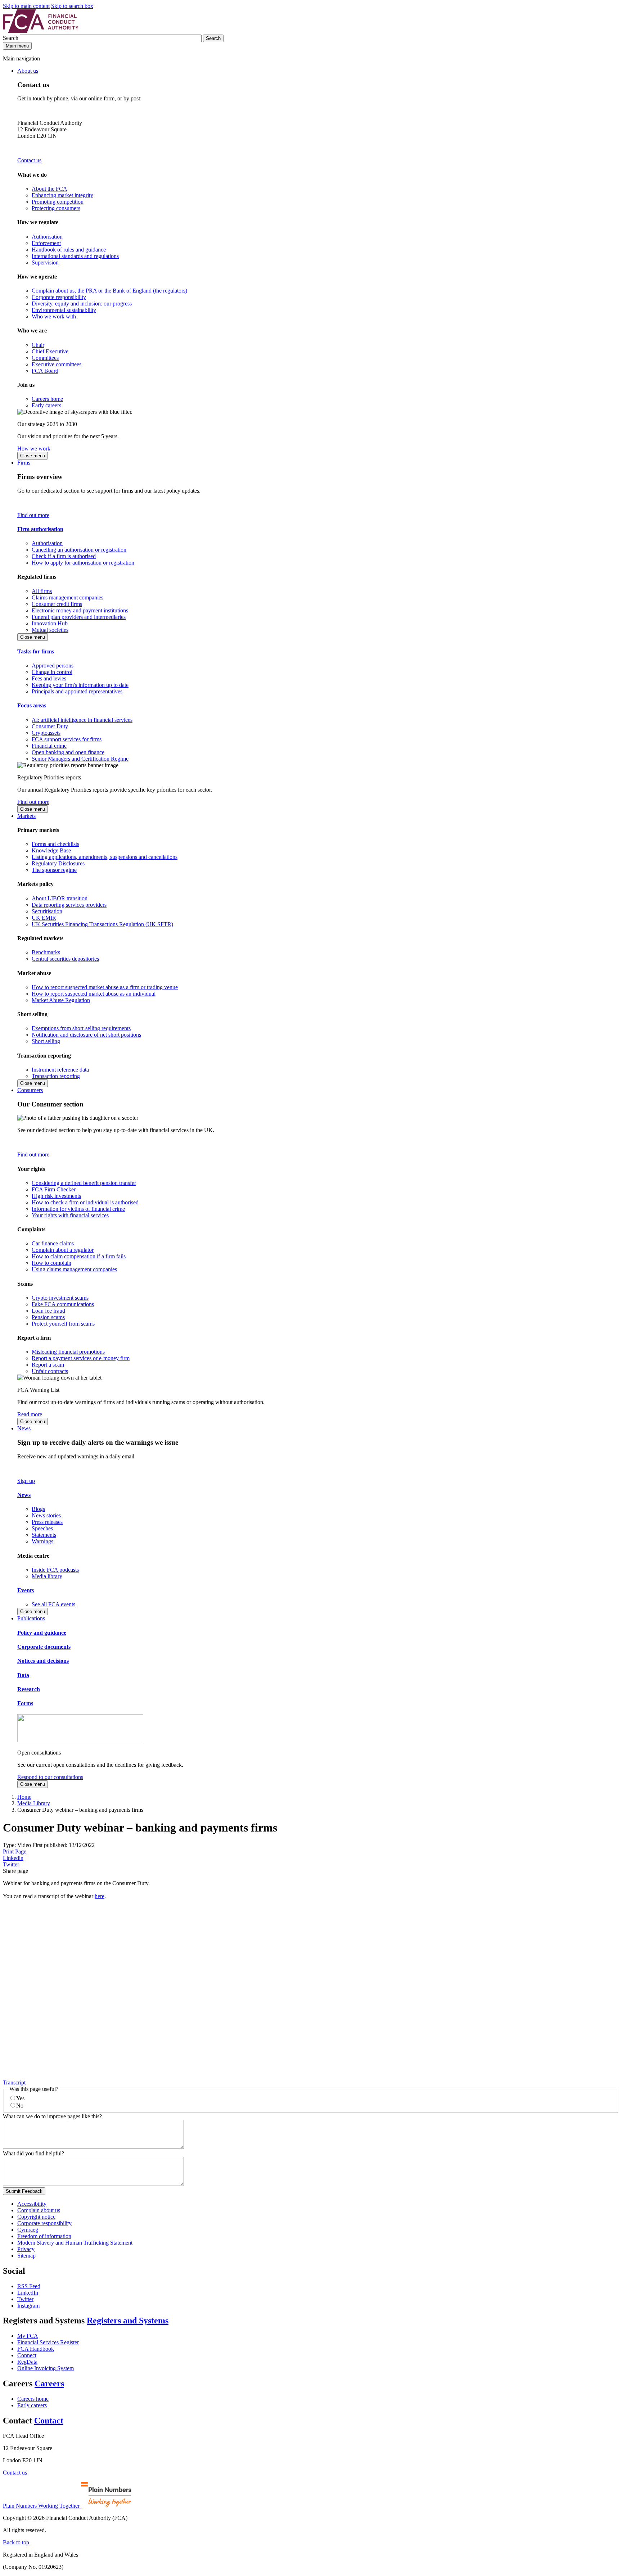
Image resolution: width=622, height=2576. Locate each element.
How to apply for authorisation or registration (83, 563)
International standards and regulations (75, 256)
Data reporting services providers (69, 905)
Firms (24, 463)
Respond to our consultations (50, 1777)
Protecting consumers (56, 208)
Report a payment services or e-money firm (81, 1358)
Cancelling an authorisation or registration (79, 550)
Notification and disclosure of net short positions (86, 1035)
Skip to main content (26, 6)
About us (28, 71)
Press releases (47, 1522)
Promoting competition (58, 202)
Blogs (38, 1509)
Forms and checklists (55, 844)
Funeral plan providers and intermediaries (79, 617)
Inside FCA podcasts (55, 1570)
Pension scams (48, 1317)
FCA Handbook (36, 2349)
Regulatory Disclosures (58, 863)
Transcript (14, 2082)
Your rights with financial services (70, 1215)
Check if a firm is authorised (64, 556)
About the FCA (49, 189)
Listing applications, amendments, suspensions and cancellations (105, 857)
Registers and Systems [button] (128, 2321)
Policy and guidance (42, 1633)
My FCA (28, 2336)
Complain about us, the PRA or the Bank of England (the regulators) (109, 291)
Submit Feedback (24, 2191)
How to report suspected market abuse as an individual (94, 994)
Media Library (34, 1803)
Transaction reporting (56, 1076)
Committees (45, 358)
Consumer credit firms (57, 604)
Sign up (26, 1481)
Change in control (52, 672)
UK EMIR (44, 918)
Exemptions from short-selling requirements (81, 1028)
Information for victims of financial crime (78, 1209)
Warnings (42, 1541)
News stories (46, 1515)
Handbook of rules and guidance (69, 250)
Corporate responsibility (59, 297)
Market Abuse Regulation (61, 1000)
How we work (34, 449)
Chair (38, 345)
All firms (42, 591)
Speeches (42, 1528)
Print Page (15, 1851)
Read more (30, 1414)
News (24, 1428)
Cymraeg (28, 2230)
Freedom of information (44, 2236)
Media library (47, 1576)
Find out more (33, 515)
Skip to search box (72, 6)
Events (26, 1590)
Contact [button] (49, 2421)
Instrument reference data (60, 1070)
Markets (26, 816)
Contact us (29, 160)
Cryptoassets (46, 733)
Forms (25, 1703)
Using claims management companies (74, 1269)
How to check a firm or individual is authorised (85, 1202)
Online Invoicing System (46, 2368)
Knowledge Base (51, 850)
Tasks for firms (36, 651)
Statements (44, 1535)
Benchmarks (46, 952)
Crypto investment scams (60, 1298)
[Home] (41, 31)
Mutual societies (50, 630)
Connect (27, 2355)
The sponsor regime (54, 870)
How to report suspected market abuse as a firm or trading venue (105, 987)
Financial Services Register (48, 2342)
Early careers (46, 405)
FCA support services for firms (67, 739)
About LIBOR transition (60, 898)
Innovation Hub (50, 623)
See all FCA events (53, 1604)
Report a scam (48, 1365)
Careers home (47, 399)
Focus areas (32, 705)
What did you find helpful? (33, 2153)
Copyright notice (36, 2217)
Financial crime (49, 746)
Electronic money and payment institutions (80, 610)
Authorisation (47, 237)
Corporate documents (44, 1647)
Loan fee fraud (48, 1311)
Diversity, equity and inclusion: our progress (82, 304)
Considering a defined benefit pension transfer (84, 1183)
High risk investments (56, 1196)
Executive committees (57, 364)
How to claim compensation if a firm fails (79, 1256)
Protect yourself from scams (63, 1324)
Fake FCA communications (63, 1304)
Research (29, 1689)
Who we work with (54, 316)
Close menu (33, 456)
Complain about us (39, 2210)
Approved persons (53, 665)
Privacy (26, 2249)
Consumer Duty (50, 726)
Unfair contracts (50, 1371)
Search (11, 38)
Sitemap (26, 2256)
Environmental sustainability (64, 310)
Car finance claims (53, 1243)
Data (23, 1675)
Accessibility (32, 2204)
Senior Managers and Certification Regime (80, 759)
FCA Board (45, 371)
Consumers (30, 1090)
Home (24, 1797)
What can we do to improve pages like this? (52, 2116)
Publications (31, 1618)
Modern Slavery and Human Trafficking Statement (75, 2243)
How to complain (51, 1263)
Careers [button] (49, 2383)
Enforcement (46, 243)
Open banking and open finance (68, 752)
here (100, 1896)
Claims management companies (67, 597)
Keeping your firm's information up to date (80, 685)
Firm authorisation (40, 529)
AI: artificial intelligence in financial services (82, 720)
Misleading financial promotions (68, 1352)
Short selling (46, 1041)
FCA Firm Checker (54, 1189)
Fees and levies (49, 678)
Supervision (45, 262)
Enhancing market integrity (62, 195)
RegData (27, 2362)
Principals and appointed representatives (77, 691)
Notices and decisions (43, 1661)
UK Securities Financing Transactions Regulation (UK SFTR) (102, 924)
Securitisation (47, 911)
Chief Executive (50, 351)
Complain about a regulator (63, 1250)
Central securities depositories (65, 959)
